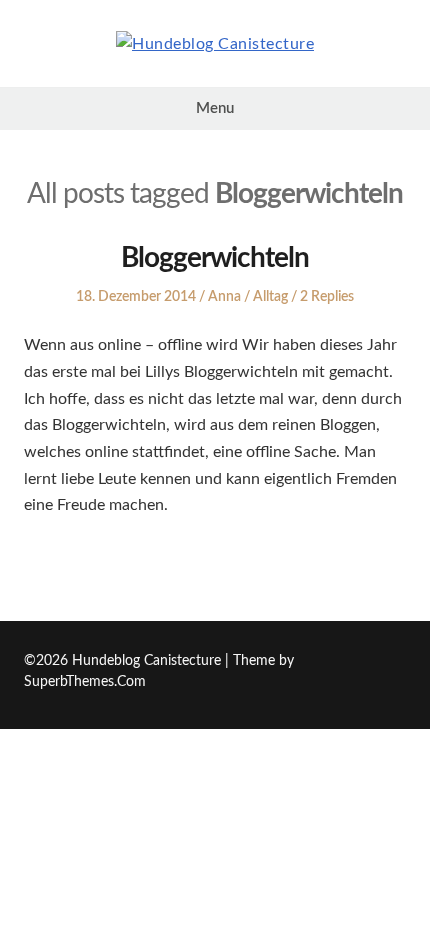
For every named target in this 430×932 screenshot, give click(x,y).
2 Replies (327, 297)
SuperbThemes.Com (85, 682)
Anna (224, 297)
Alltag (270, 297)
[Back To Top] (400, 661)
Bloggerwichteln (215, 258)
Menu (215, 108)
